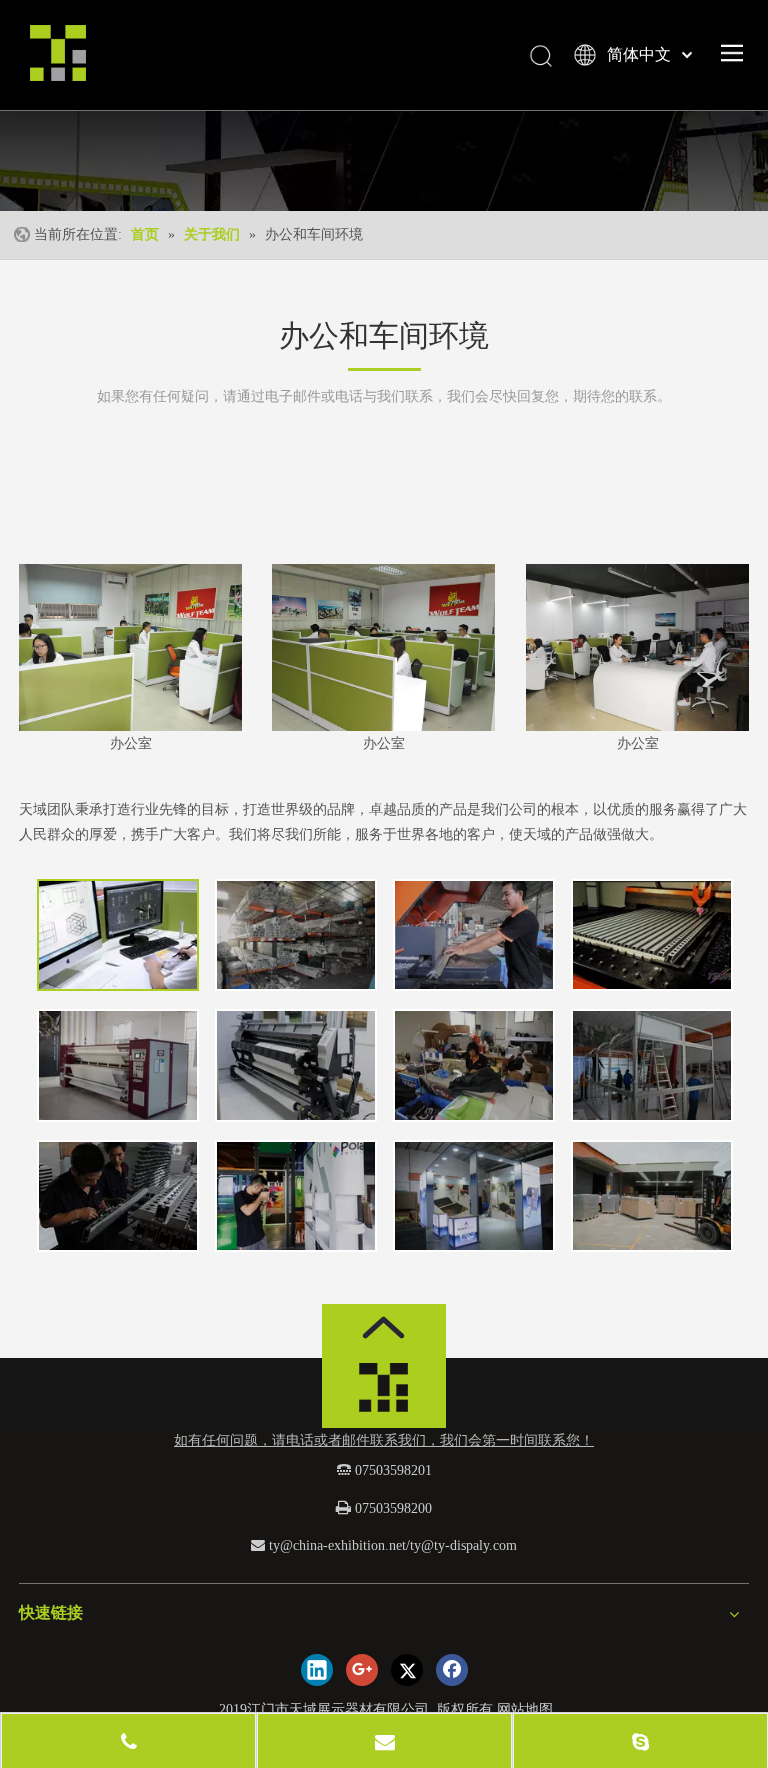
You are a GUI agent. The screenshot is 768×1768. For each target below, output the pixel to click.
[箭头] (384, 1327)
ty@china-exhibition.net (337, 1545)
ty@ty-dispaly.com (463, 1545)
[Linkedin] (317, 1670)
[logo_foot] (384, 1393)
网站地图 (525, 1709)
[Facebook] (452, 1670)
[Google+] (362, 1670)
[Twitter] (407, 1670)
